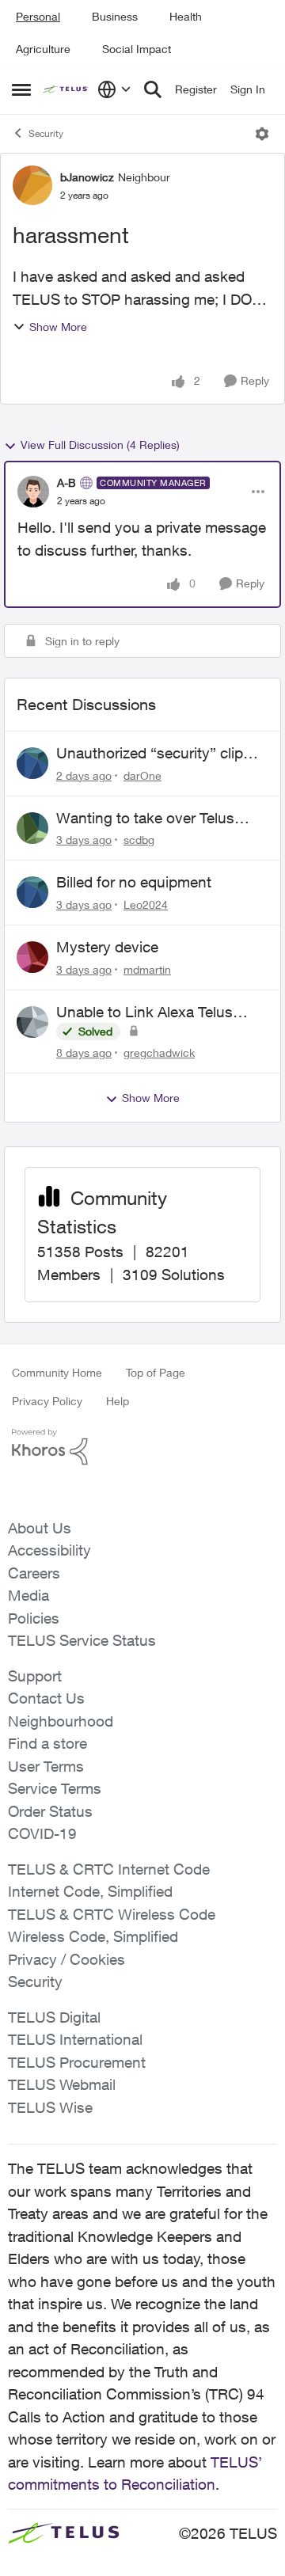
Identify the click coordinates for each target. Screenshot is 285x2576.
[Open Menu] (262, 134)
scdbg (139, 840)
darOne (142, 775)
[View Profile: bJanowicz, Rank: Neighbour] (32, 185)
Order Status (50, 1811)
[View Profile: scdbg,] (32, 828)
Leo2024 (146, 904)
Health (186, 16)
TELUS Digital (54, 2017)
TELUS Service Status (82, 1640)
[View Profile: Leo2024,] (32, 892)
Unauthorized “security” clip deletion (150, 754)
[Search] (153, 89)
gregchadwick (159, 1052)
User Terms (46, 1766)
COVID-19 (42, 1833)
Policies (34, 1618)
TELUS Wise (50, 2107)
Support (35, 1676)
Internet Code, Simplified (90, 1891)
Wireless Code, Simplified (93, 1936)
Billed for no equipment (134, 882)
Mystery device (107, 947)
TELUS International (75, 2039)
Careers (34, 1573)
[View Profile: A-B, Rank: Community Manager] (33, 492)
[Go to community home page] (66, 90)
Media (28, 1595)
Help (118, 1401)
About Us (40, 1528)
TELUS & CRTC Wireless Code (112, 1914)
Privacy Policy (47, 1401)
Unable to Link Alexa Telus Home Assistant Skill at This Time (150, 1013)
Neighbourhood (61, 1721)
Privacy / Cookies (66, 1959)
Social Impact (137, 49)
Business (115, 16)
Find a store (47, 1743)
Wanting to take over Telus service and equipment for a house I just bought (149, 819)
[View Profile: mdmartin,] (32, 957)
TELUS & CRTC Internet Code (109, 1869)
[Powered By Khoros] (142, 1447)
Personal (38, 16)
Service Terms (55, 1788)
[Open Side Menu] (21, 89)
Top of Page (156, 1372)
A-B (66, 483)
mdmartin (147, 969)
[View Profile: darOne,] (32, 763)
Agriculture (43, 49)
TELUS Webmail (62, 2084)
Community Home (57, 1372)
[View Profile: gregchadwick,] (32, 1022)
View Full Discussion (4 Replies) (100, 445)
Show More (58, 327)
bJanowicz (87, 177)
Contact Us (46, 1698)
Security (46, 133)
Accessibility (49, 1550)
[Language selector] (114, 89)
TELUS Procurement (77, 2062)
